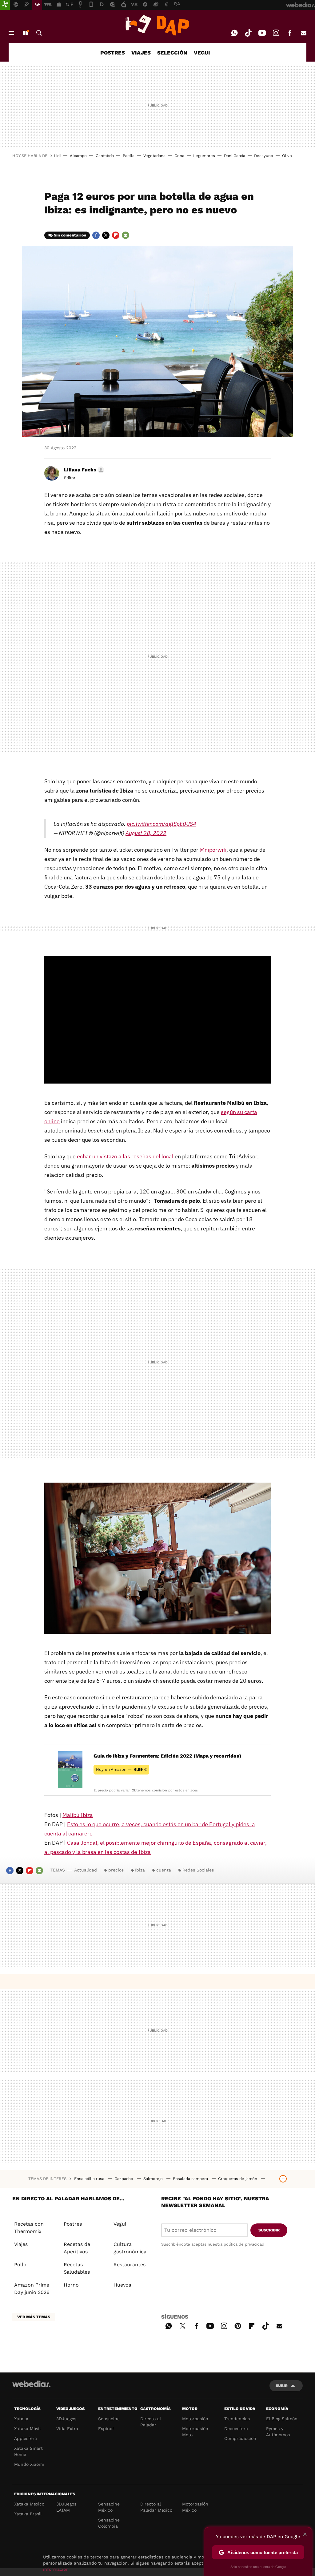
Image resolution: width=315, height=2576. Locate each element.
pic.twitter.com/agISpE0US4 (161, 824)
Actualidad (86, 1870)
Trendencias (237, 2419)
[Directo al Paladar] (157, 25)
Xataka (21, 2419)
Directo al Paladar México (156, 2507)
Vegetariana (154, 156)
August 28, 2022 (146, 833)
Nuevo (25, 33)
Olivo (287, 156)
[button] (83, 470)
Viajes (21, 2244)
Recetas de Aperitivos (77, 2248)
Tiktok (248, 33)
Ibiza (140, 1870)
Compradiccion (240, 2438)
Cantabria (105, 156)
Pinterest (238, 2325)
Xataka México (29, 2504)
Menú (11, 33)
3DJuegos (66, 2419)
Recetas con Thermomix (29, 2228)
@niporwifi (213, 850)
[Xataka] (5, 5)
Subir (282, 2386)
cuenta (164, 1870)
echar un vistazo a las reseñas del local (125, 1156)
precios (116, 1870)
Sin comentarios (70, 235)
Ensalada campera (191, 2179)
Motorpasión (195, 2419)
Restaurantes (130, 2265)
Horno (71, 2285)
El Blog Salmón (282, 2419)
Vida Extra (67, 2429)
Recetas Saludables (77, 2268)
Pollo (20, 2265)
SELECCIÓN (172, 53)
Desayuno (264, 156)
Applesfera (26, 2438)
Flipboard (116, 235)
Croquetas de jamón (238, 2179)
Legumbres (204, 156)
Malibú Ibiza (78, 1815)
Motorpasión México (195, 2507)
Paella (129, 156)
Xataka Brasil (28, 2514)
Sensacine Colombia (109, 2523)
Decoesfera (236, 2429)
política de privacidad (244, 2244)
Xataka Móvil (27, 2429)
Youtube (262, 33)
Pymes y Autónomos (278, 2432)
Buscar (39, 33)
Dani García (235, 156)
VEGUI (202, 53)
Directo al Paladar (151, 2422)
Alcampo (78, 156)
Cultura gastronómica (130, 2248)
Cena (179, 156)
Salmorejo (154, 2179)
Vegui (120, 2224)
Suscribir (269, 2230)
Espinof (106, 2429)
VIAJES (141, 53)
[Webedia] (31, 2384)
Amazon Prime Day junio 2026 (32, 2289)
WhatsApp (234, 33)
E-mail (304, 33)
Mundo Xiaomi (29, 2464)
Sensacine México (109, 2507)
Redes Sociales (198, 1870)
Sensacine (109, 2419)
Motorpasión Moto (195, 2432)
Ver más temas (34, 2317)
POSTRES (113, 53)
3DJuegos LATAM (66, 2507)
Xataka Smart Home (28, 2451)
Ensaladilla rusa (90, 2179)
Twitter (106, 235)
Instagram (276, 33)
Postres (73, 2224)
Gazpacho (124, 2179)
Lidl (57, 156)
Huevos (122, 2285)
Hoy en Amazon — (121, 1769)
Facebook (290, 33)
